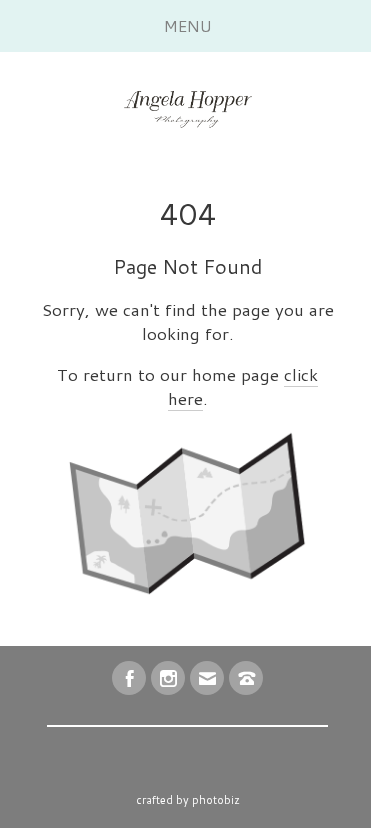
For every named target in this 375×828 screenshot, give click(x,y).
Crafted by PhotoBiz (188, 800)
